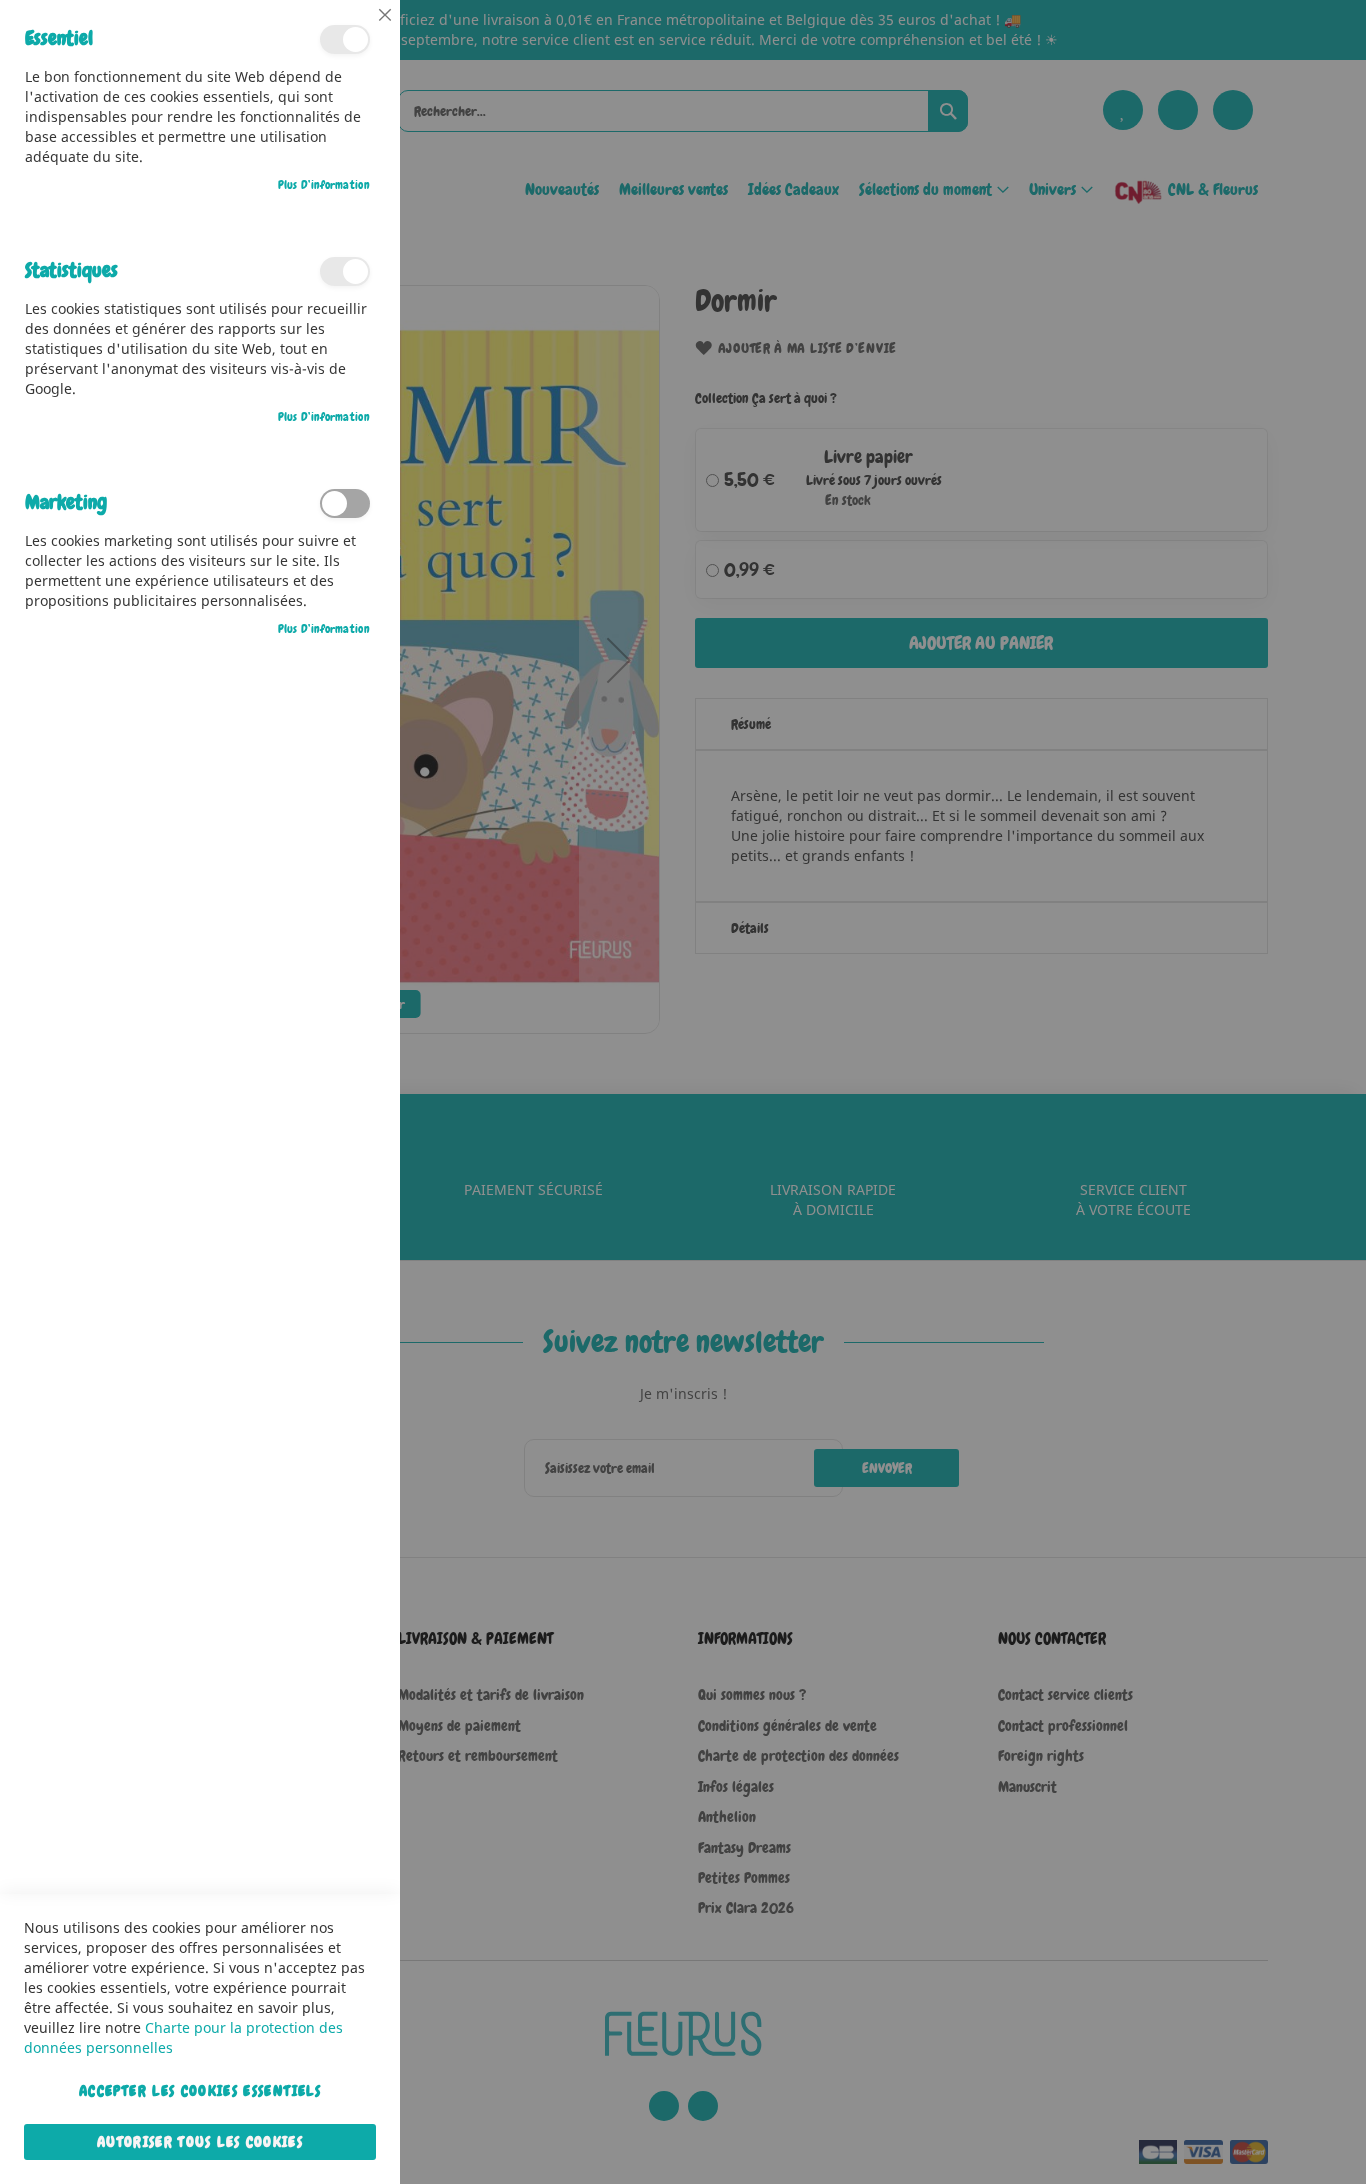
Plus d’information (324, 185)
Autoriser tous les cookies (200, 2142)
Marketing (345, 503)
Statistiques (345, 271)
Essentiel (345, 39)
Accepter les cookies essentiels (200, 2091)
